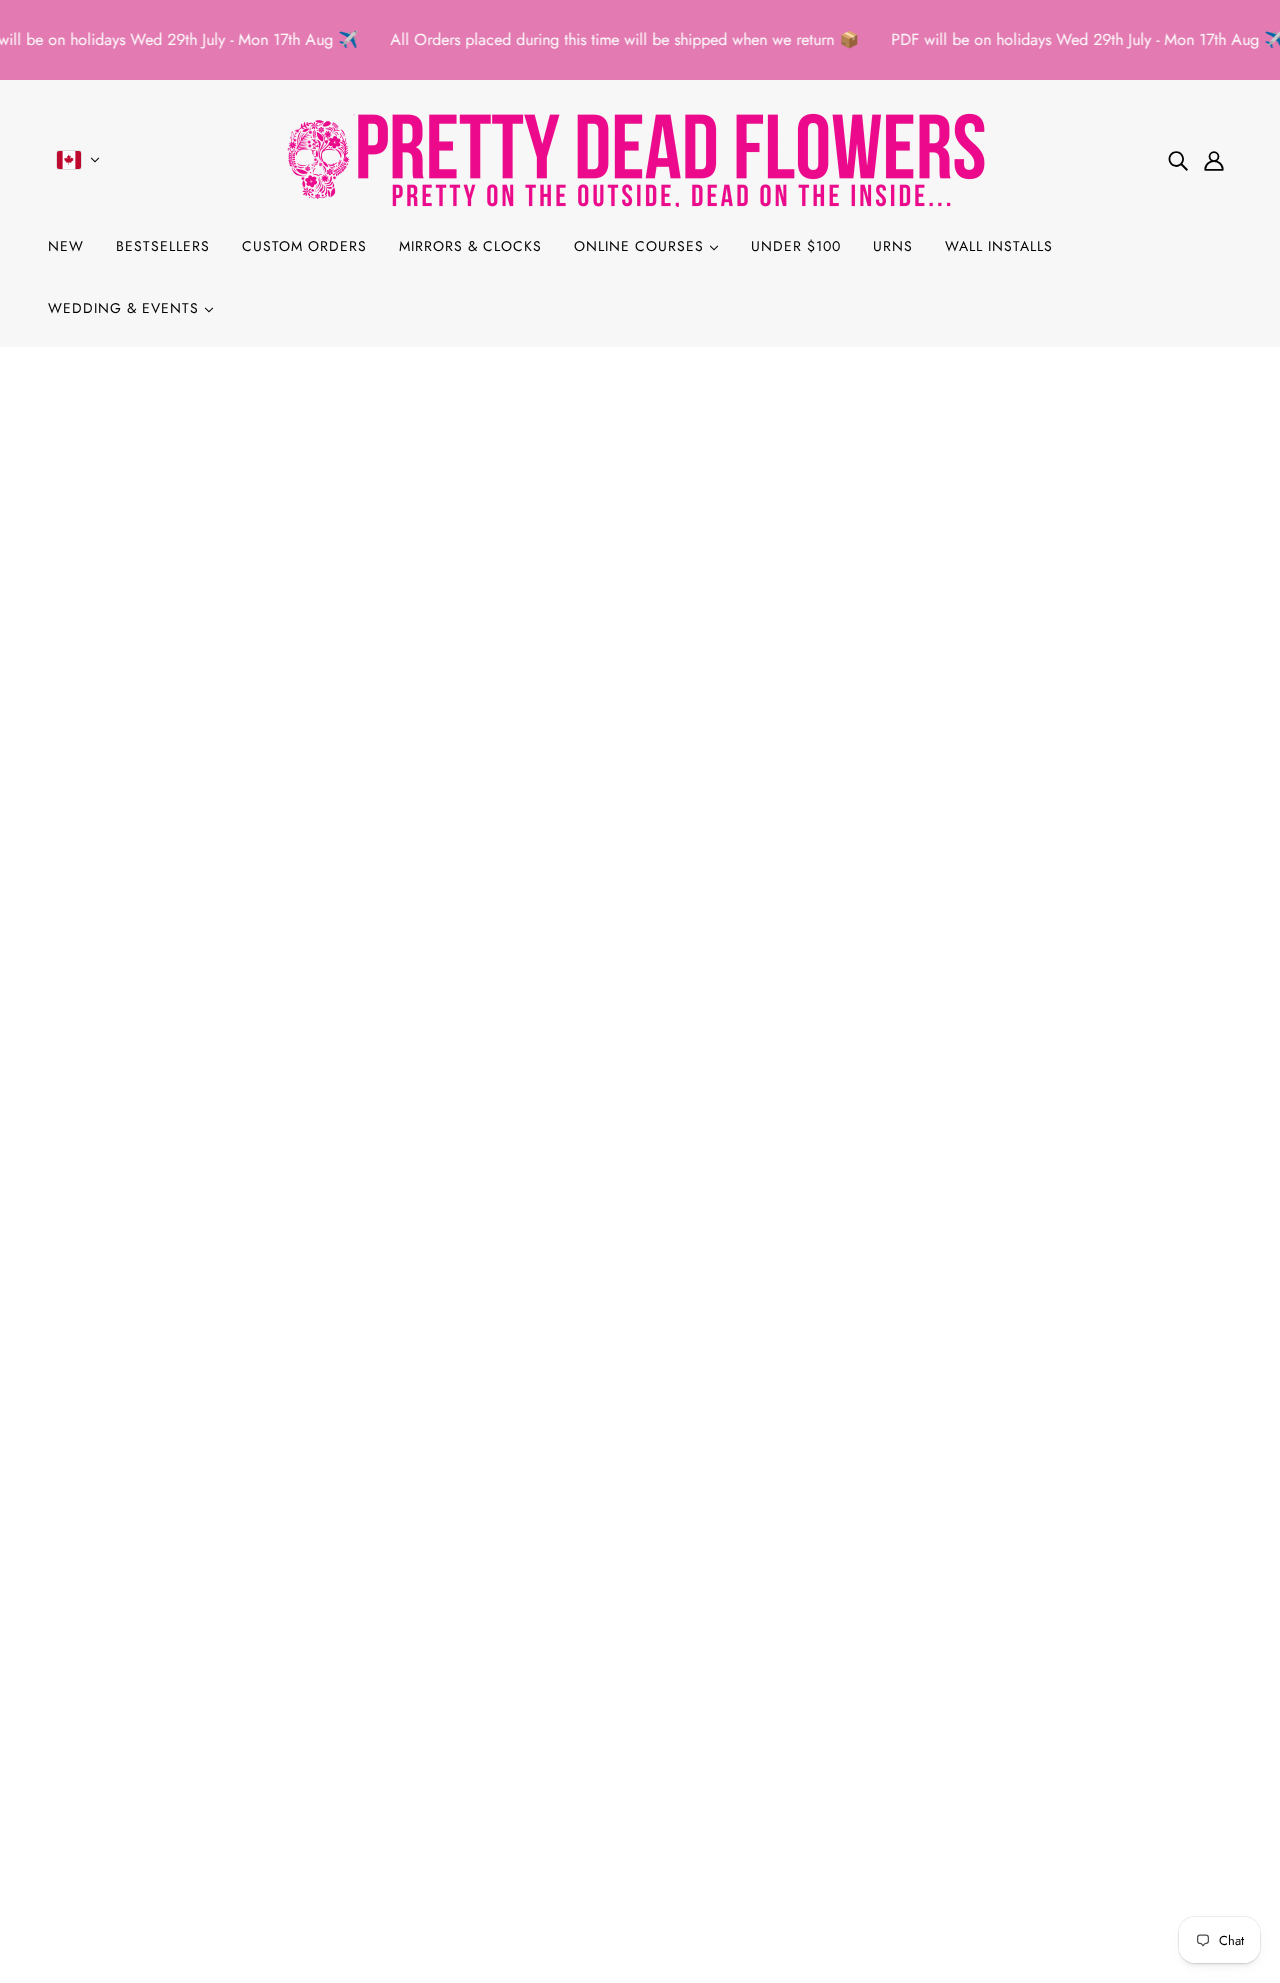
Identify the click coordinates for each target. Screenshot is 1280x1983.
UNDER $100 (796, 246)
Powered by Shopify (640, 1910)
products (805, 605)
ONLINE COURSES (641, 246)
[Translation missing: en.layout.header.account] (1214, 160)
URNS (893, 246)
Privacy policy (111, 1762)
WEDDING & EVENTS (126, 308)
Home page (588, 605)
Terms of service (117, 1786)
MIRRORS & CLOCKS (470, 246)
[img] (1178, 160)
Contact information (130, 1834)
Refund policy (110, 1738)
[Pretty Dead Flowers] (640, 159)
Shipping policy (117, 1810)
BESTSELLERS (163, 246)
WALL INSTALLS (999, 246)
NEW (66, 246)
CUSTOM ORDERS (304, 246)
